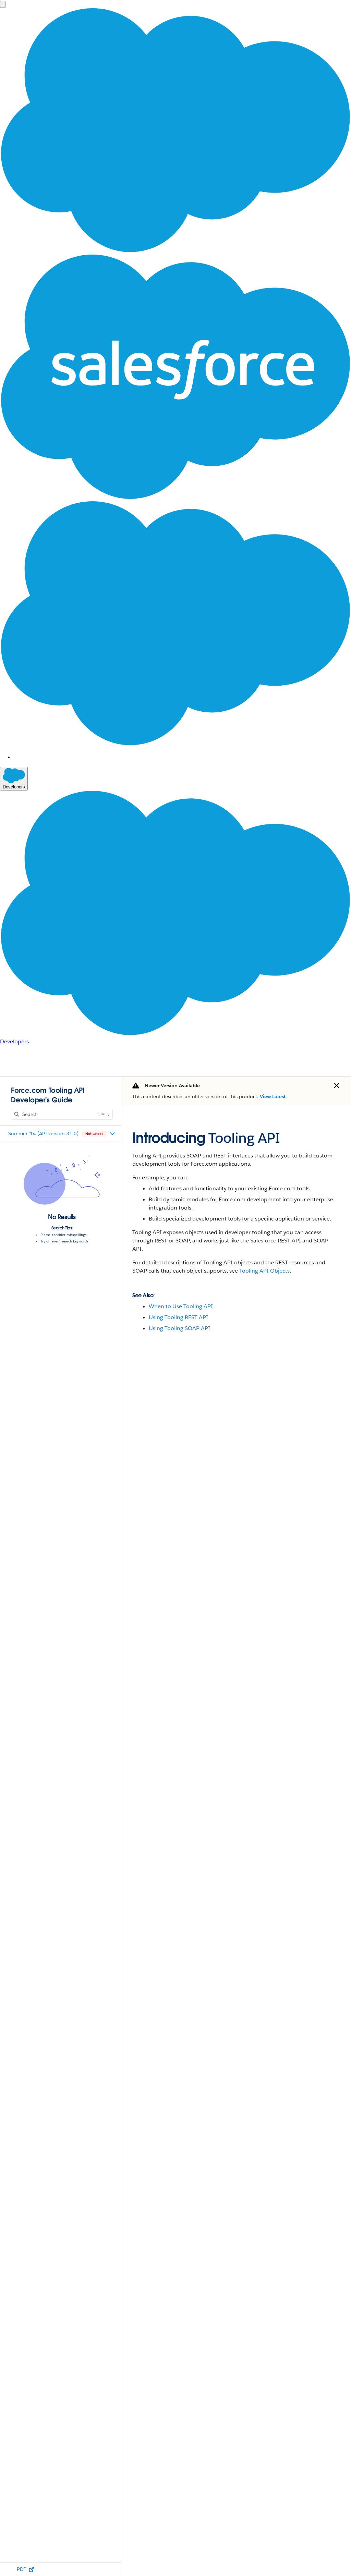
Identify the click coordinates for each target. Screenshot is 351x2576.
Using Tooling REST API (178, 1317)
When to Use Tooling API (181, 1306)
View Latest (273, 1096)
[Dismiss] (337, 1085)
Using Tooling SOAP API (179, 1328)
